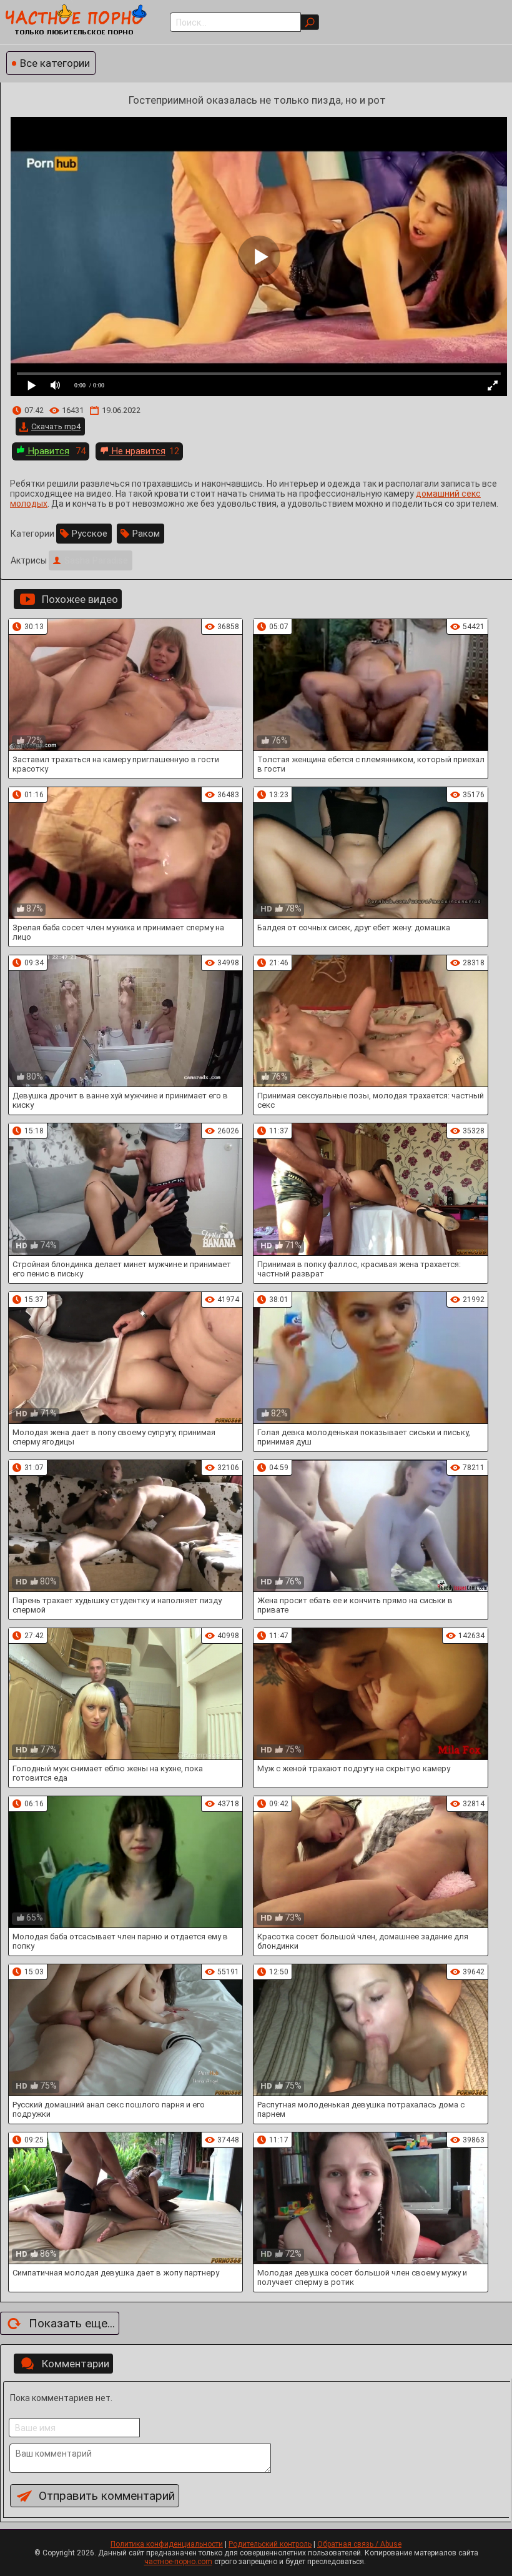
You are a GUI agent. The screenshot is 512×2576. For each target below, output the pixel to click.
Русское (90, 534)
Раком (146, 534)
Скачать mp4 (56, 426)
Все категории (55, 63)
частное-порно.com (178, 2562)
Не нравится (137, 451)
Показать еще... (72, 2323)
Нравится (47, 451)
